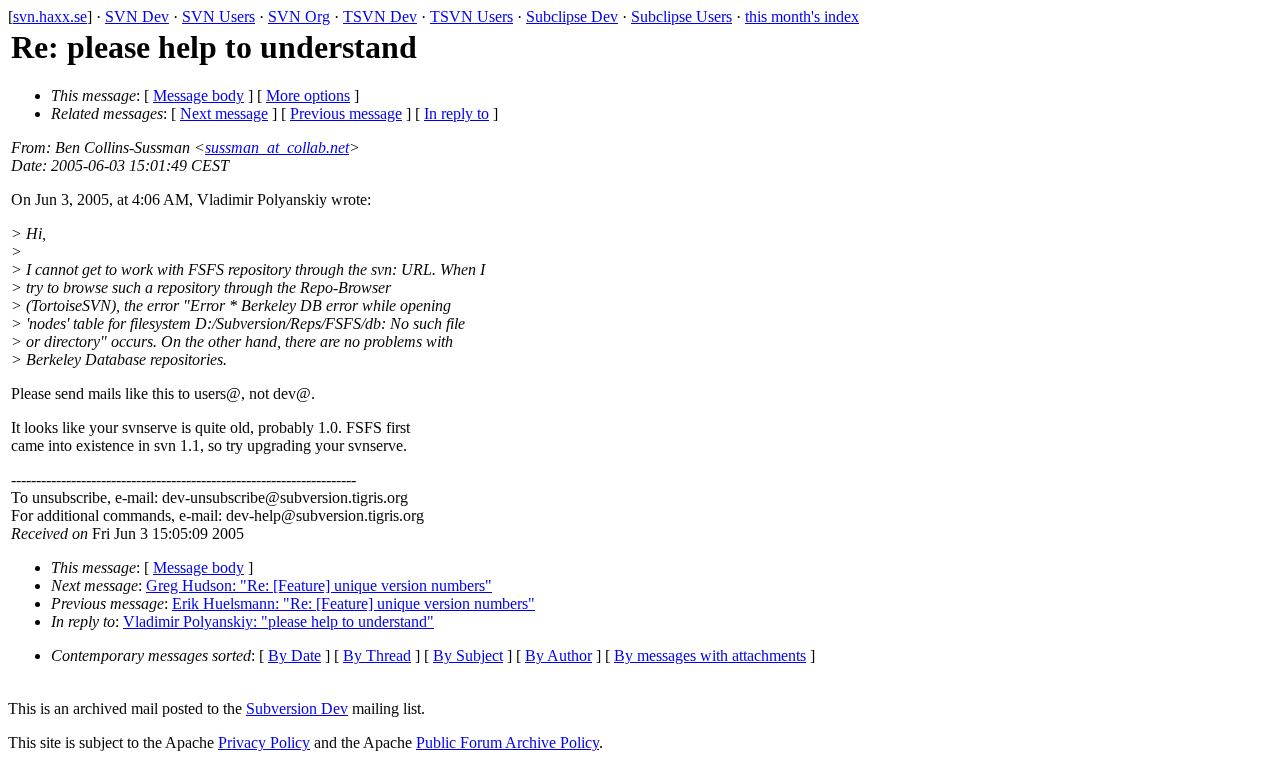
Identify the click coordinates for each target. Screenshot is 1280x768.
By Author (558, 655)
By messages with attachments (710, 655)
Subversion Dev (297, 708)
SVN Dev (137, 16)
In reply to (456, 113)
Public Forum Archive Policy (507, 742)
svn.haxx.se (50, 16)
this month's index (802, 16)
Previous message (346, 113)
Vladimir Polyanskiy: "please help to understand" (278, 621)
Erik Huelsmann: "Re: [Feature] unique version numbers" (353, 603)
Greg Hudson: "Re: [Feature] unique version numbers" (319, 585)
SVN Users (218, 16)
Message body (198, 95)
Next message (224, 113)
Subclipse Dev (572, 16)
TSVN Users (471, 16)
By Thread (377, 655)
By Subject (468, 655)
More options (308, 95)
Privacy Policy (264, 742)
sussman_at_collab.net (277, 147)
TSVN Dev (380, 16)
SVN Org (299, 16)
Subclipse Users (681, 16)
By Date (294, 655)
